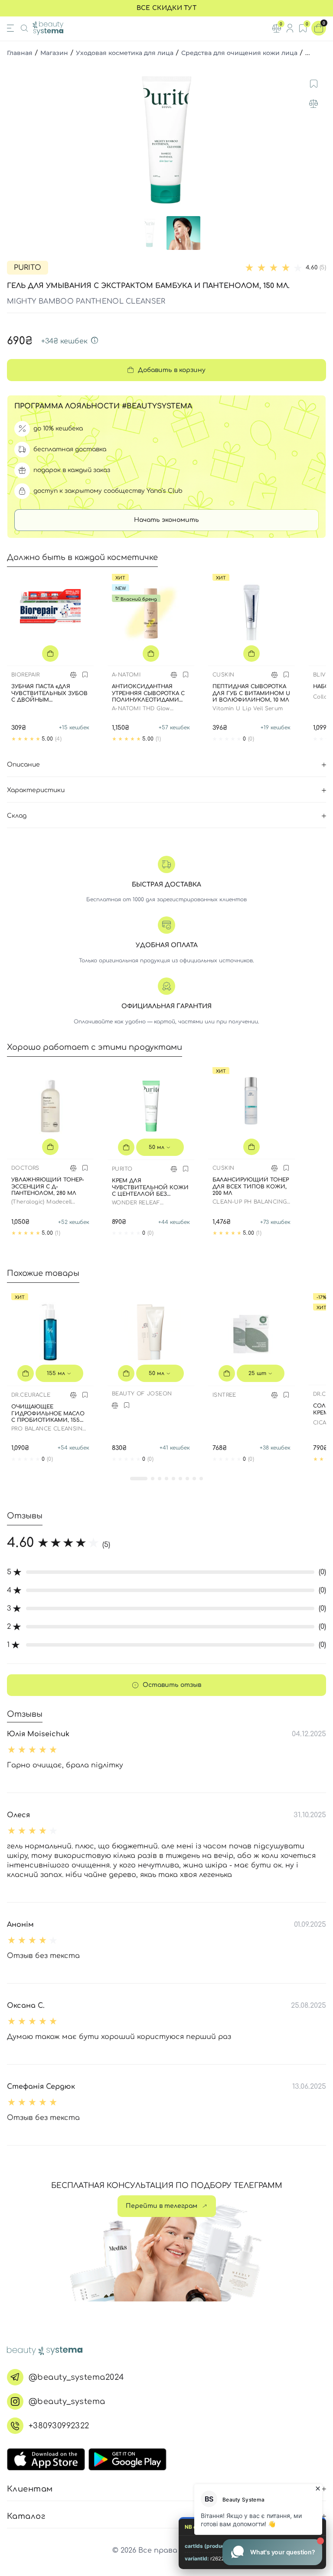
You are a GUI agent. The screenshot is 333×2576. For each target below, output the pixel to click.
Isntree (224, 1395)
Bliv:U (322, 675)
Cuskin (223, 675)
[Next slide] (318, 140)
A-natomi (126, 675)
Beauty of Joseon (142, 1394)
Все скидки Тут (166, 8)
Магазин (54, 53)
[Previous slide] (15, 140)
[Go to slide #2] (183, 233)
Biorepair (26, 675)
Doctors (25, 1168)
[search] (24, 28)
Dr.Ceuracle (31, 1395)
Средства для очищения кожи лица (239, 53)
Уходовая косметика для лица (125, 53)
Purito (28, 268)
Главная (20, 53)
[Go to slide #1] (150, 233)
